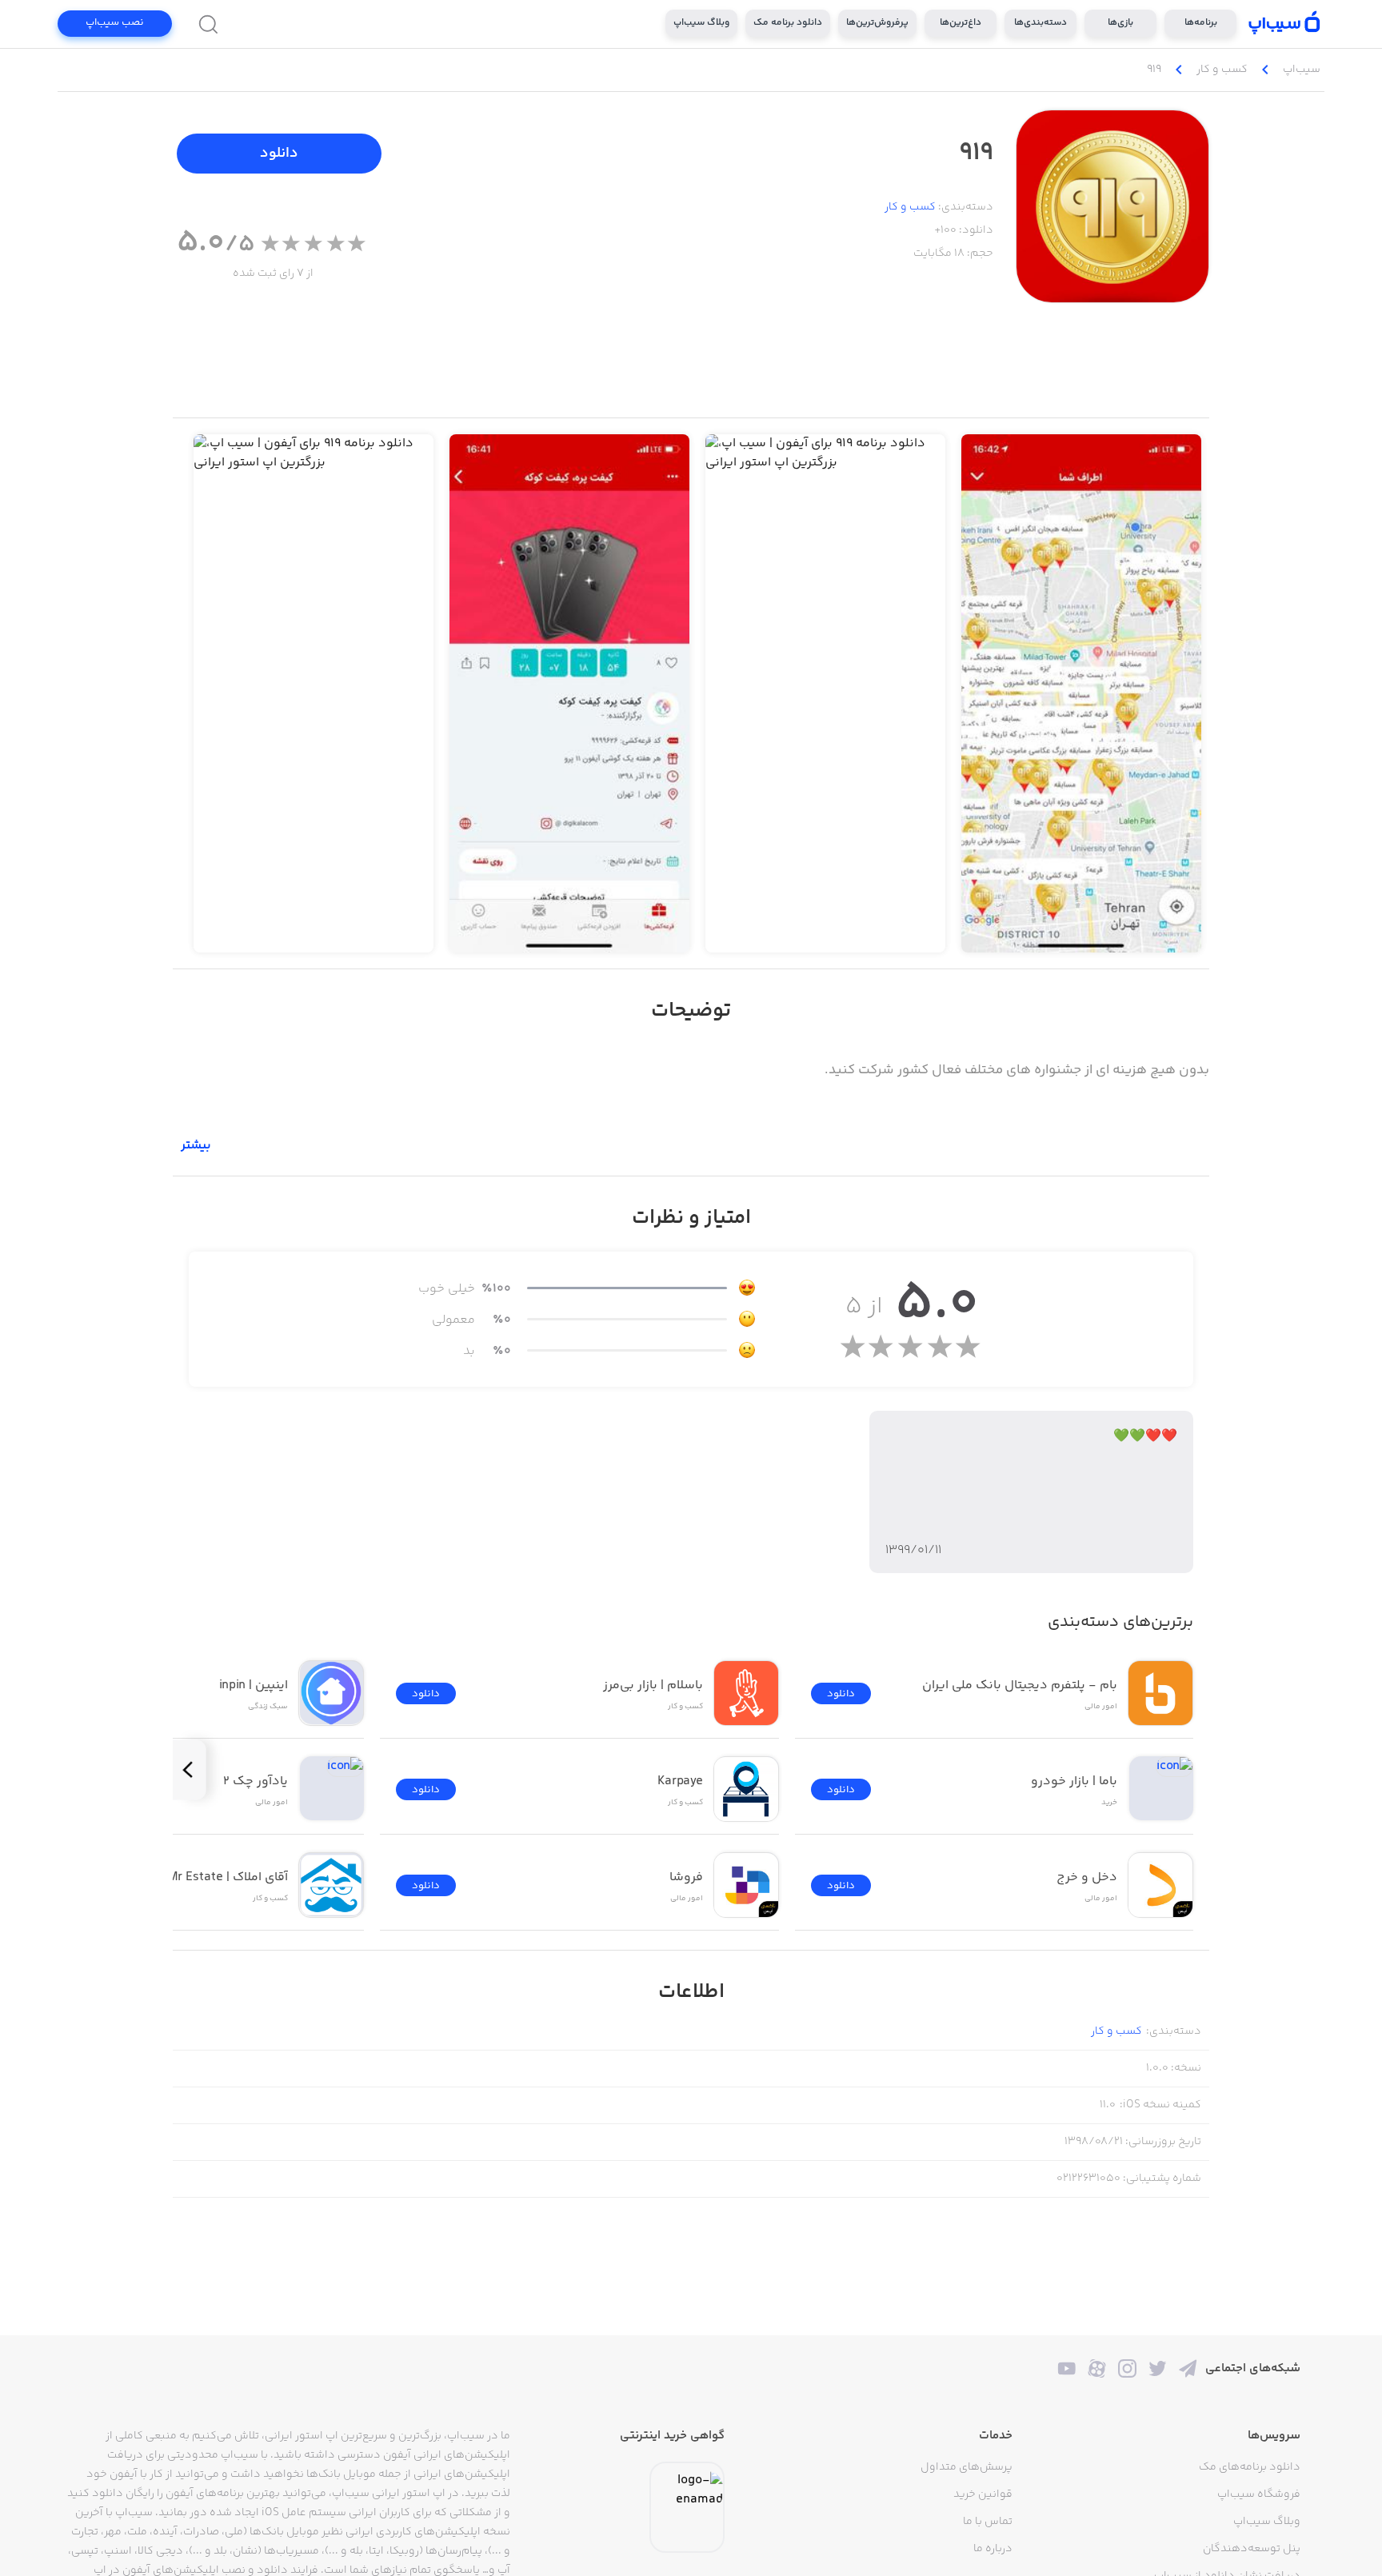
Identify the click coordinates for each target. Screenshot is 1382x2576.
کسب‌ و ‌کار (910, 207)
